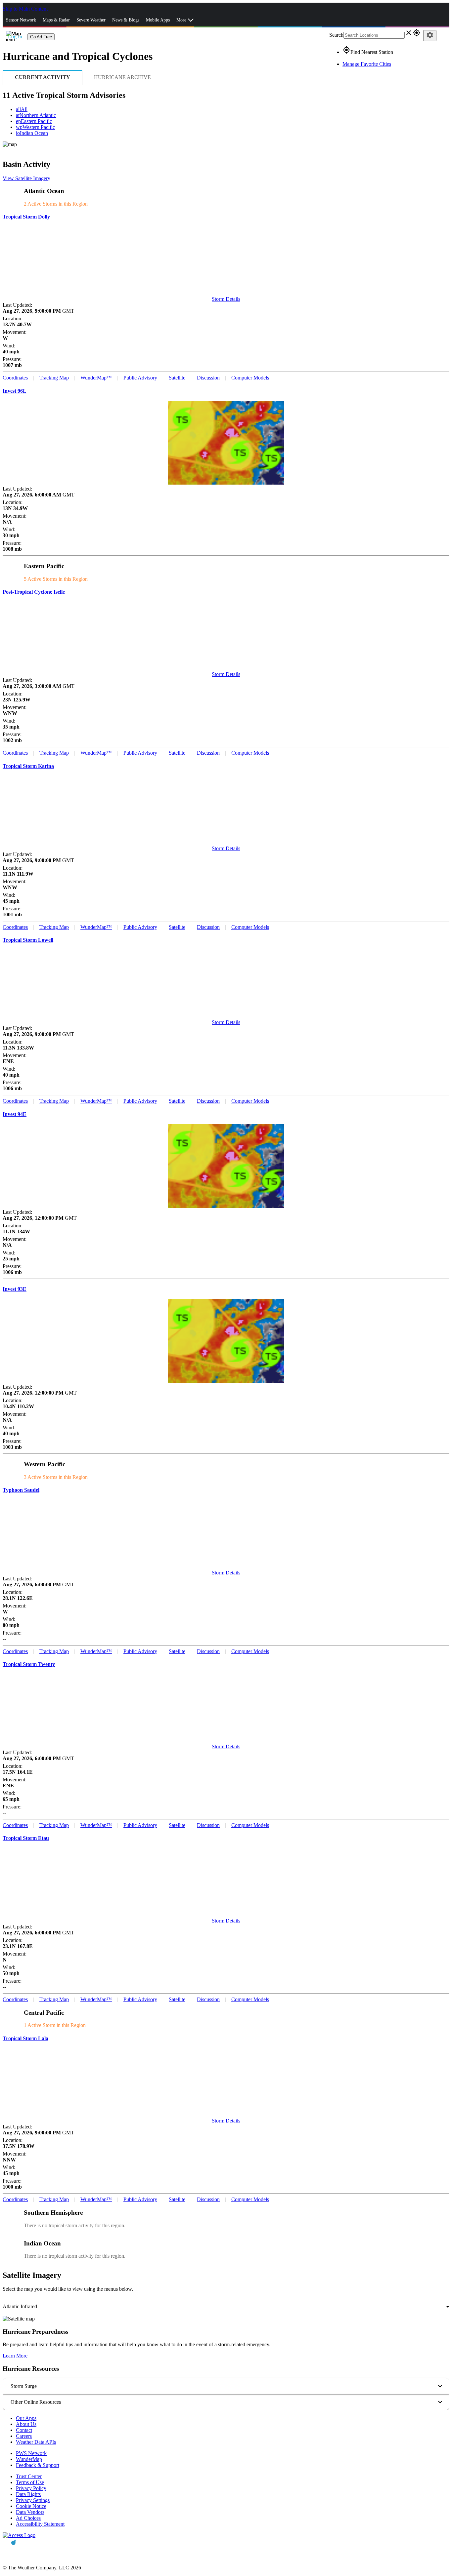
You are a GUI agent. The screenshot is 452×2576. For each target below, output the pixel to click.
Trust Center (29, 2476)
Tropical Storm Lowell (28, 940)
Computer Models (250, 378)
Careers (24, 2436)
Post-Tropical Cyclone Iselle (34, 592)
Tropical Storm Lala (25, 2038)
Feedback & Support (38, 2465)
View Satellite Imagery (26, 178)
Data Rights (28, 2494)
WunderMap (29, 2459)
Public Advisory (140, 378)
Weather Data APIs (36, 2442)
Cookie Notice (31, 2506)
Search (336, 35)
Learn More (15, 2356)
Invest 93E (15, 1289)
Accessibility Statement (40, 2524)
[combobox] (226, 2307)
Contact (24, 2430)
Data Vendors (30, 2512)
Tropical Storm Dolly (26, 217)
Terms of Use (30, 2482)
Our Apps (26, 2418)
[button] (226, 2386)
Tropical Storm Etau (26, 1838)
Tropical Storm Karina (28, 766)
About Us (26, 2424)
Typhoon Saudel (21, 1490)
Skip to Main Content (26, 9)
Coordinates (15, 378)
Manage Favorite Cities (367, 64)
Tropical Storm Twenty (29, 1664)
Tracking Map (54, 378)
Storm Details (226, 299)
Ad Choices (28, 2518)
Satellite (177, 378)
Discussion (208, 378)
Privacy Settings (33, 2500)
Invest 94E (15, 1114)
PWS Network (31, 2453)
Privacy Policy (31, 2488)
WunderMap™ (96, 378)
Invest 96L (15, 391)
